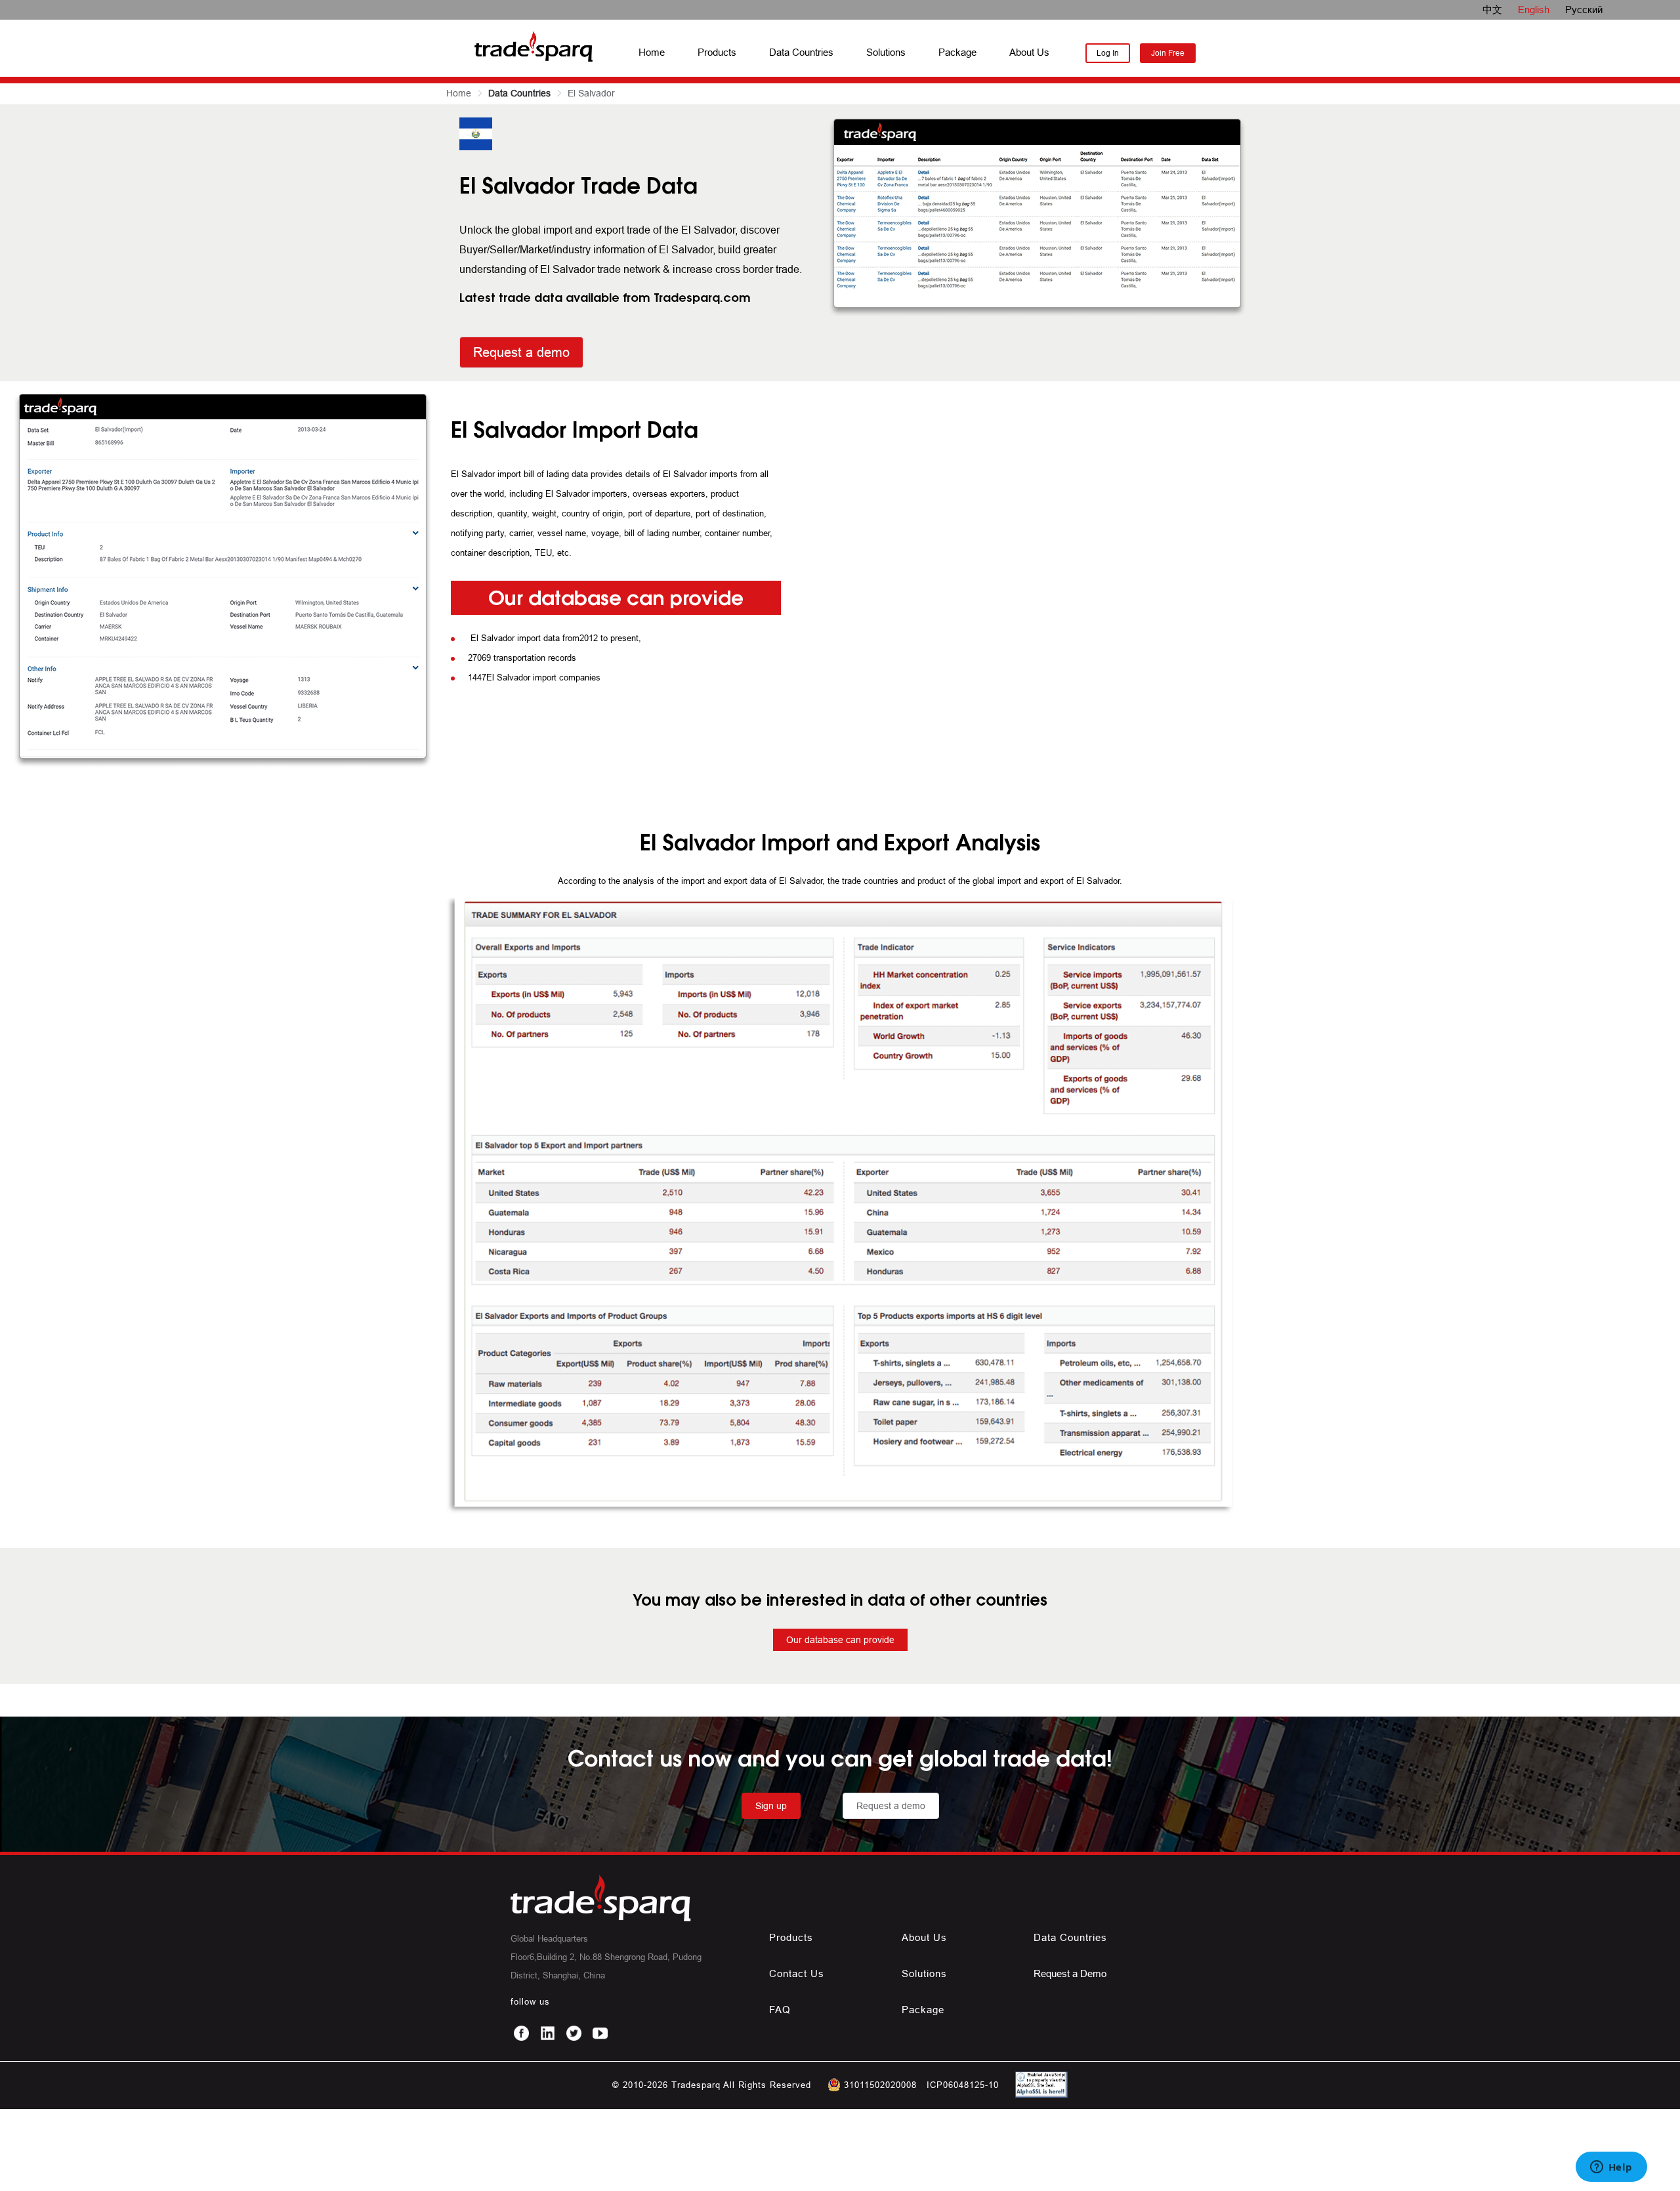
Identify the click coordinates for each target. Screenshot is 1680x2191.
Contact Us (797, 1973)
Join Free (1168, 53)
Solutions (886, 52)
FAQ (780, 2010)
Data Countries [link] (519, 93)
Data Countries (801, 52)
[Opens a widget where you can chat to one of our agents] (1611, 2168)
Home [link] (459, 93)
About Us (1029, 52)
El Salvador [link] (591, 93)
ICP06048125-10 (963, 2085)
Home (652, 52)
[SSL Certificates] (1038, 2095)
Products (717, 52)
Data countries (1070, 1937)
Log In (1108, 53)
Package (957, 52)
